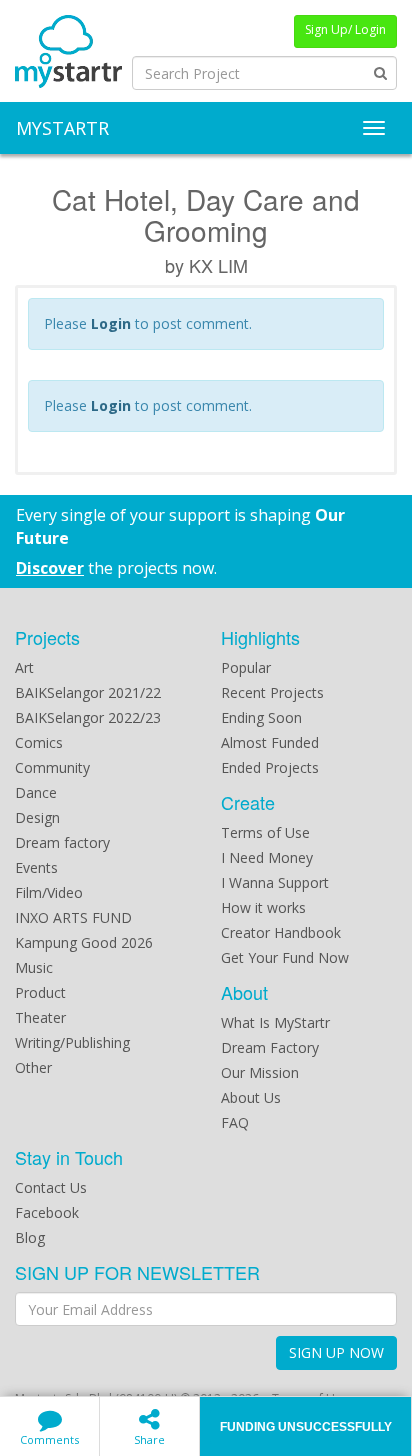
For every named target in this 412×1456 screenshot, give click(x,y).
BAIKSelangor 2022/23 (88, 717)
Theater (40, 1017)
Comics (39, 742)
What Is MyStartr (275, 1022)
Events (36, 867)
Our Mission (260, 1072)
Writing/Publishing (72, 1042)
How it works (263, 907)
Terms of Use (265, 832)
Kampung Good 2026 (84, 942)
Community (52, 767)
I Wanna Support (275, 882)
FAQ (235, 1122)
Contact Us (51, 1187)
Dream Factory (270, 1047)
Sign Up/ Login (345, 29)
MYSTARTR (62, 128)
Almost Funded (270, 742)
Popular (246, 667)
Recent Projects (272, 692)
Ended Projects (270, 767)
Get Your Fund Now (285, 957)
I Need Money (267, 857)
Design (37, 817)
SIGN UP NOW (336, 1352)
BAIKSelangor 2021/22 (88, 692)
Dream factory (62, 842)
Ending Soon (261, 717)
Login (111, 323)
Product (40, 992)
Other (33, 1067)
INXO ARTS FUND (73, 917)
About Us (251, 1097)
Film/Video (49, 892)
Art (24, 667)
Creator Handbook (281, 932)
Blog (30, 1237)
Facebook (47, 1212)
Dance (36, 792)
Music (34, 967)
